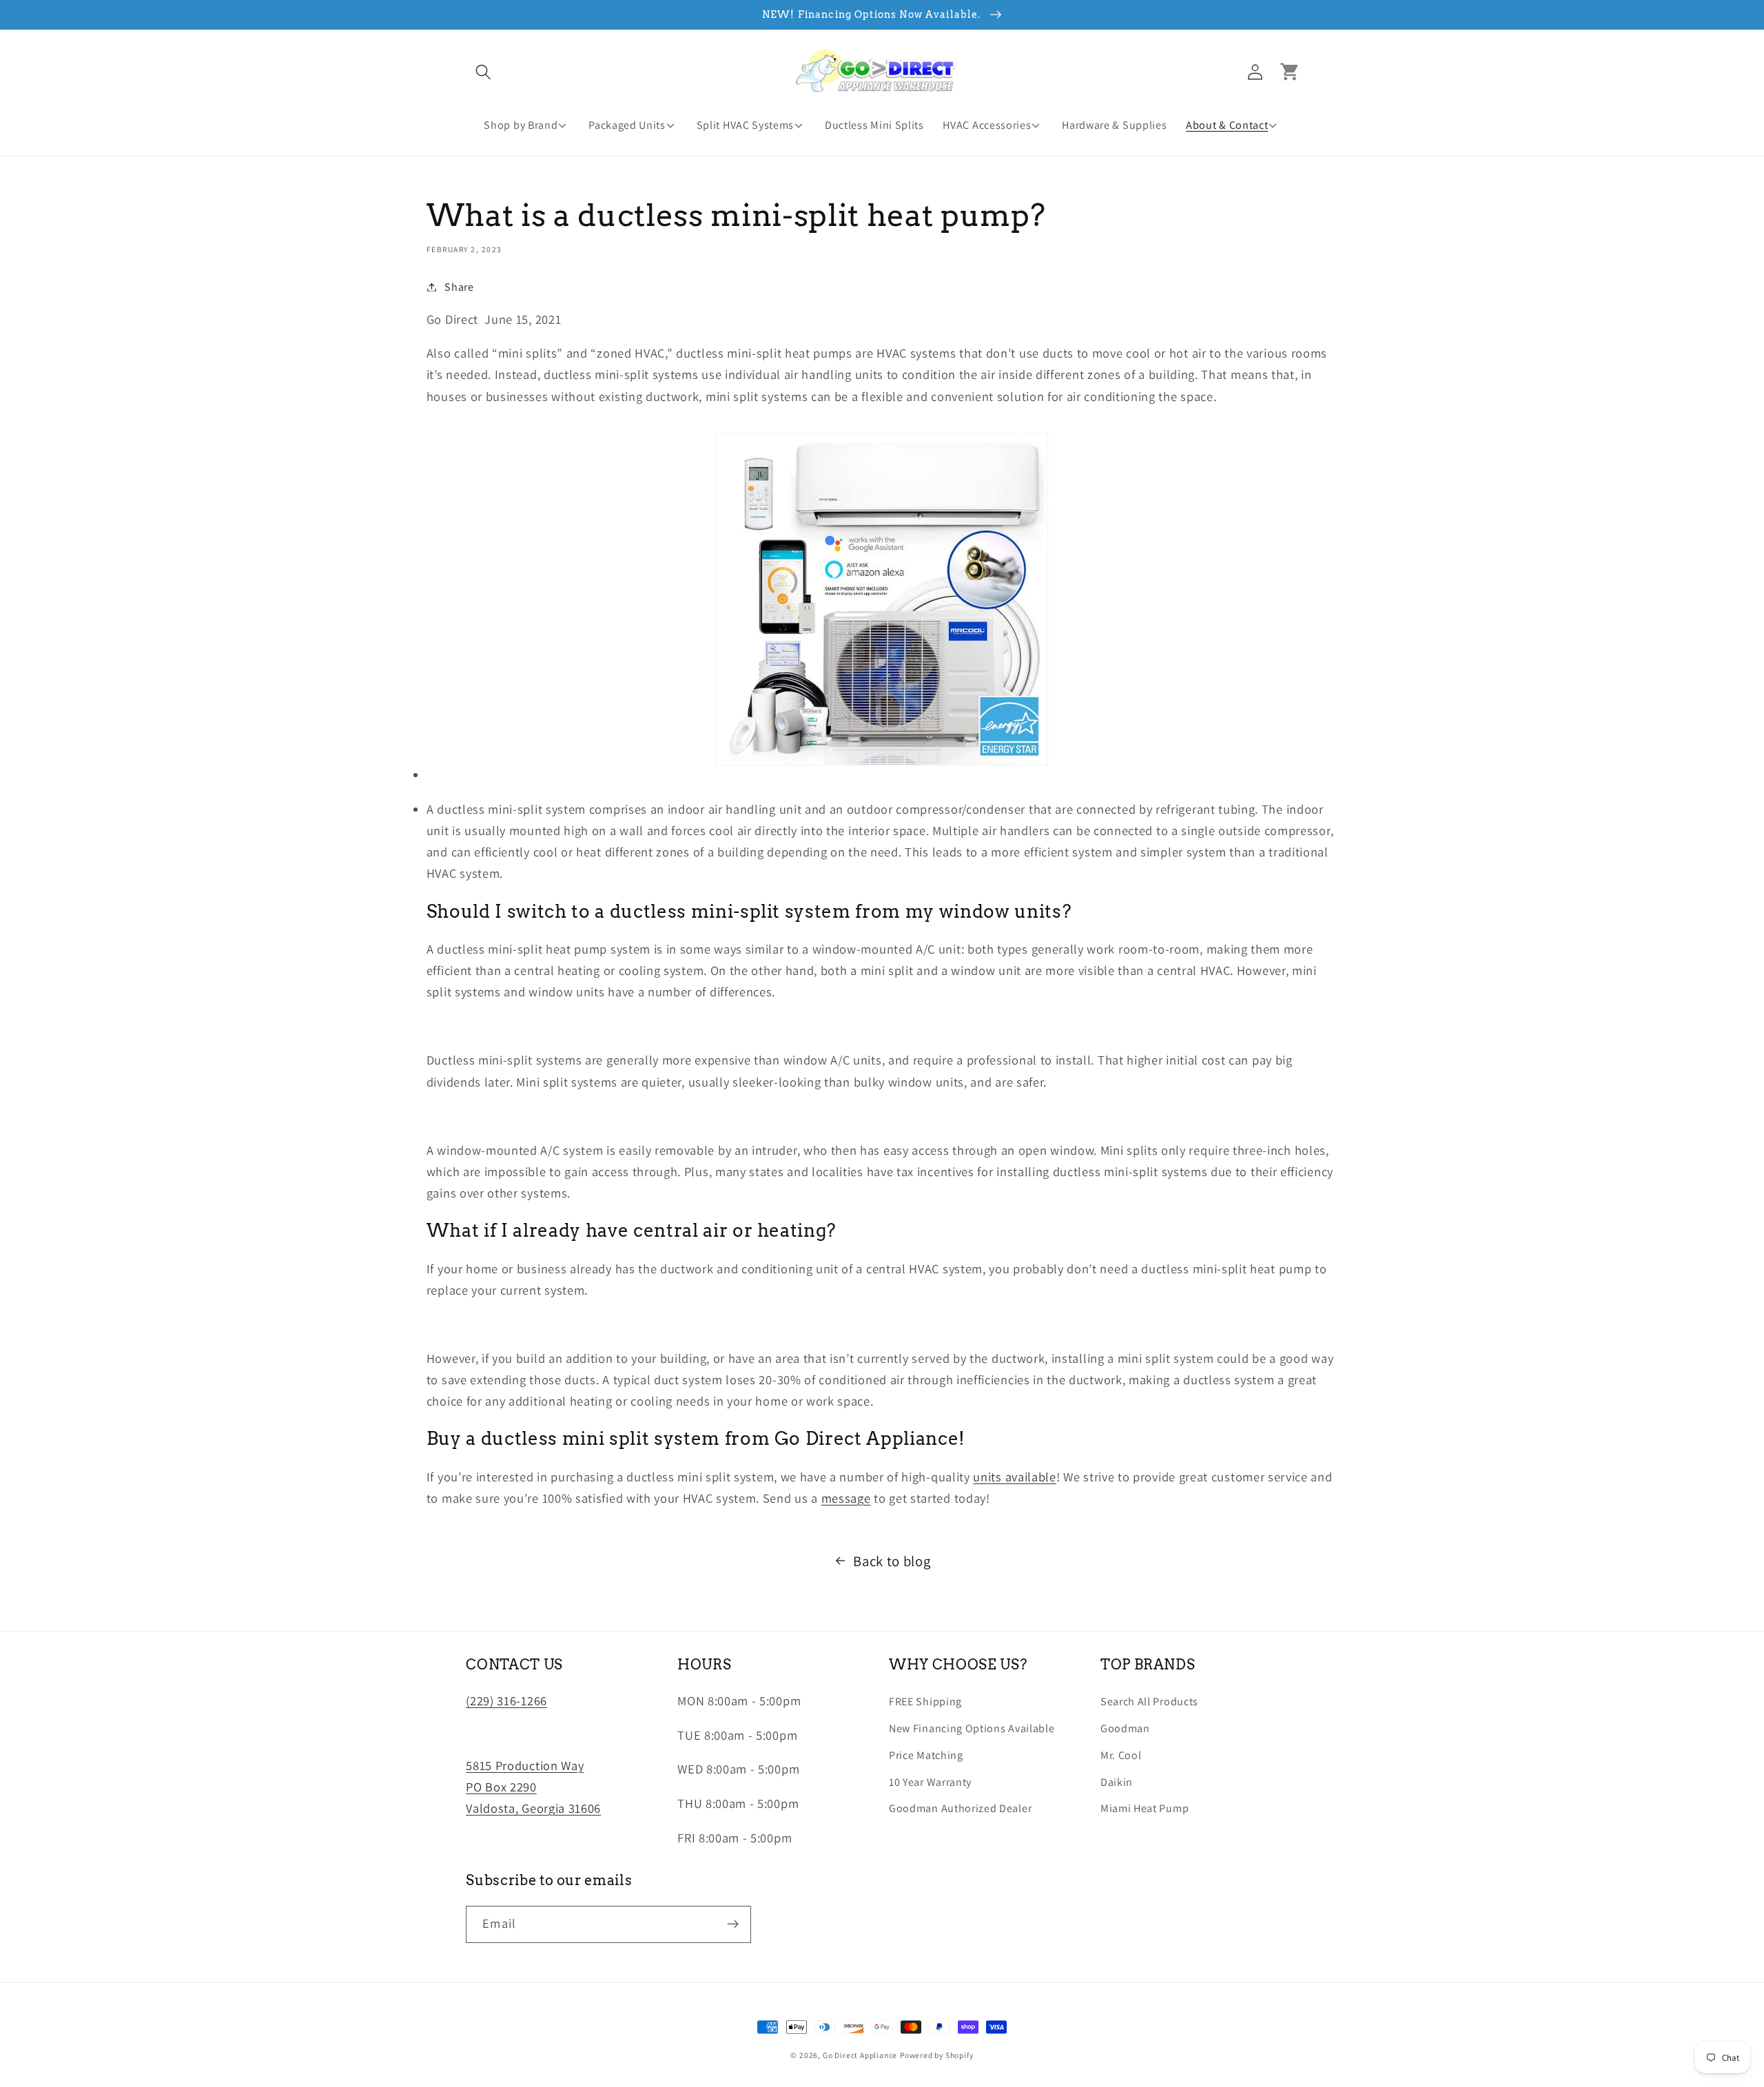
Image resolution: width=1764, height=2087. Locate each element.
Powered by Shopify (937, 2055)
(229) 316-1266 (506, 1700)
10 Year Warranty (930, 1782)
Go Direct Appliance (860, 2055)
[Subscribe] (734, 1924)
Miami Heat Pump (1145, 1808)
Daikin (1117, 1782)
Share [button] (459, 287)
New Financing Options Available (972, 1728)
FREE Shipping (925, 1702)
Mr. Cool (1121, 1755)
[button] (483, 72)
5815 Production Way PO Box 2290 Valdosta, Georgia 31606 (533, 1787)
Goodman (1125, 1728)
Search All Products (1149, 1702)
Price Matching (926, 1755)
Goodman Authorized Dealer (960, 1808)
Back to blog (892, 1561)
